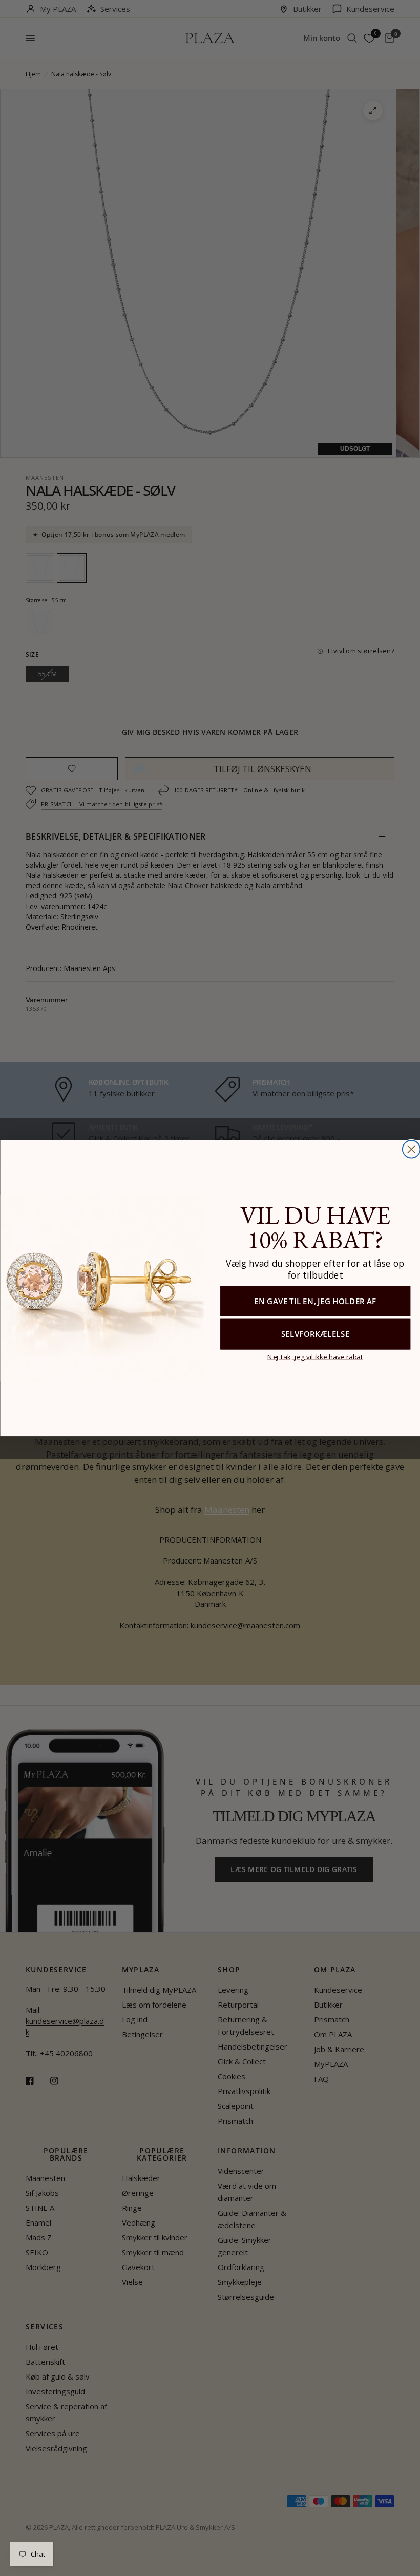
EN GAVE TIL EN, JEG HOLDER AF (315, 1300)
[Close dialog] (411, 1149)
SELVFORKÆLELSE (315, 1334)
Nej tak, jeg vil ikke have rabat (315, 1356)
